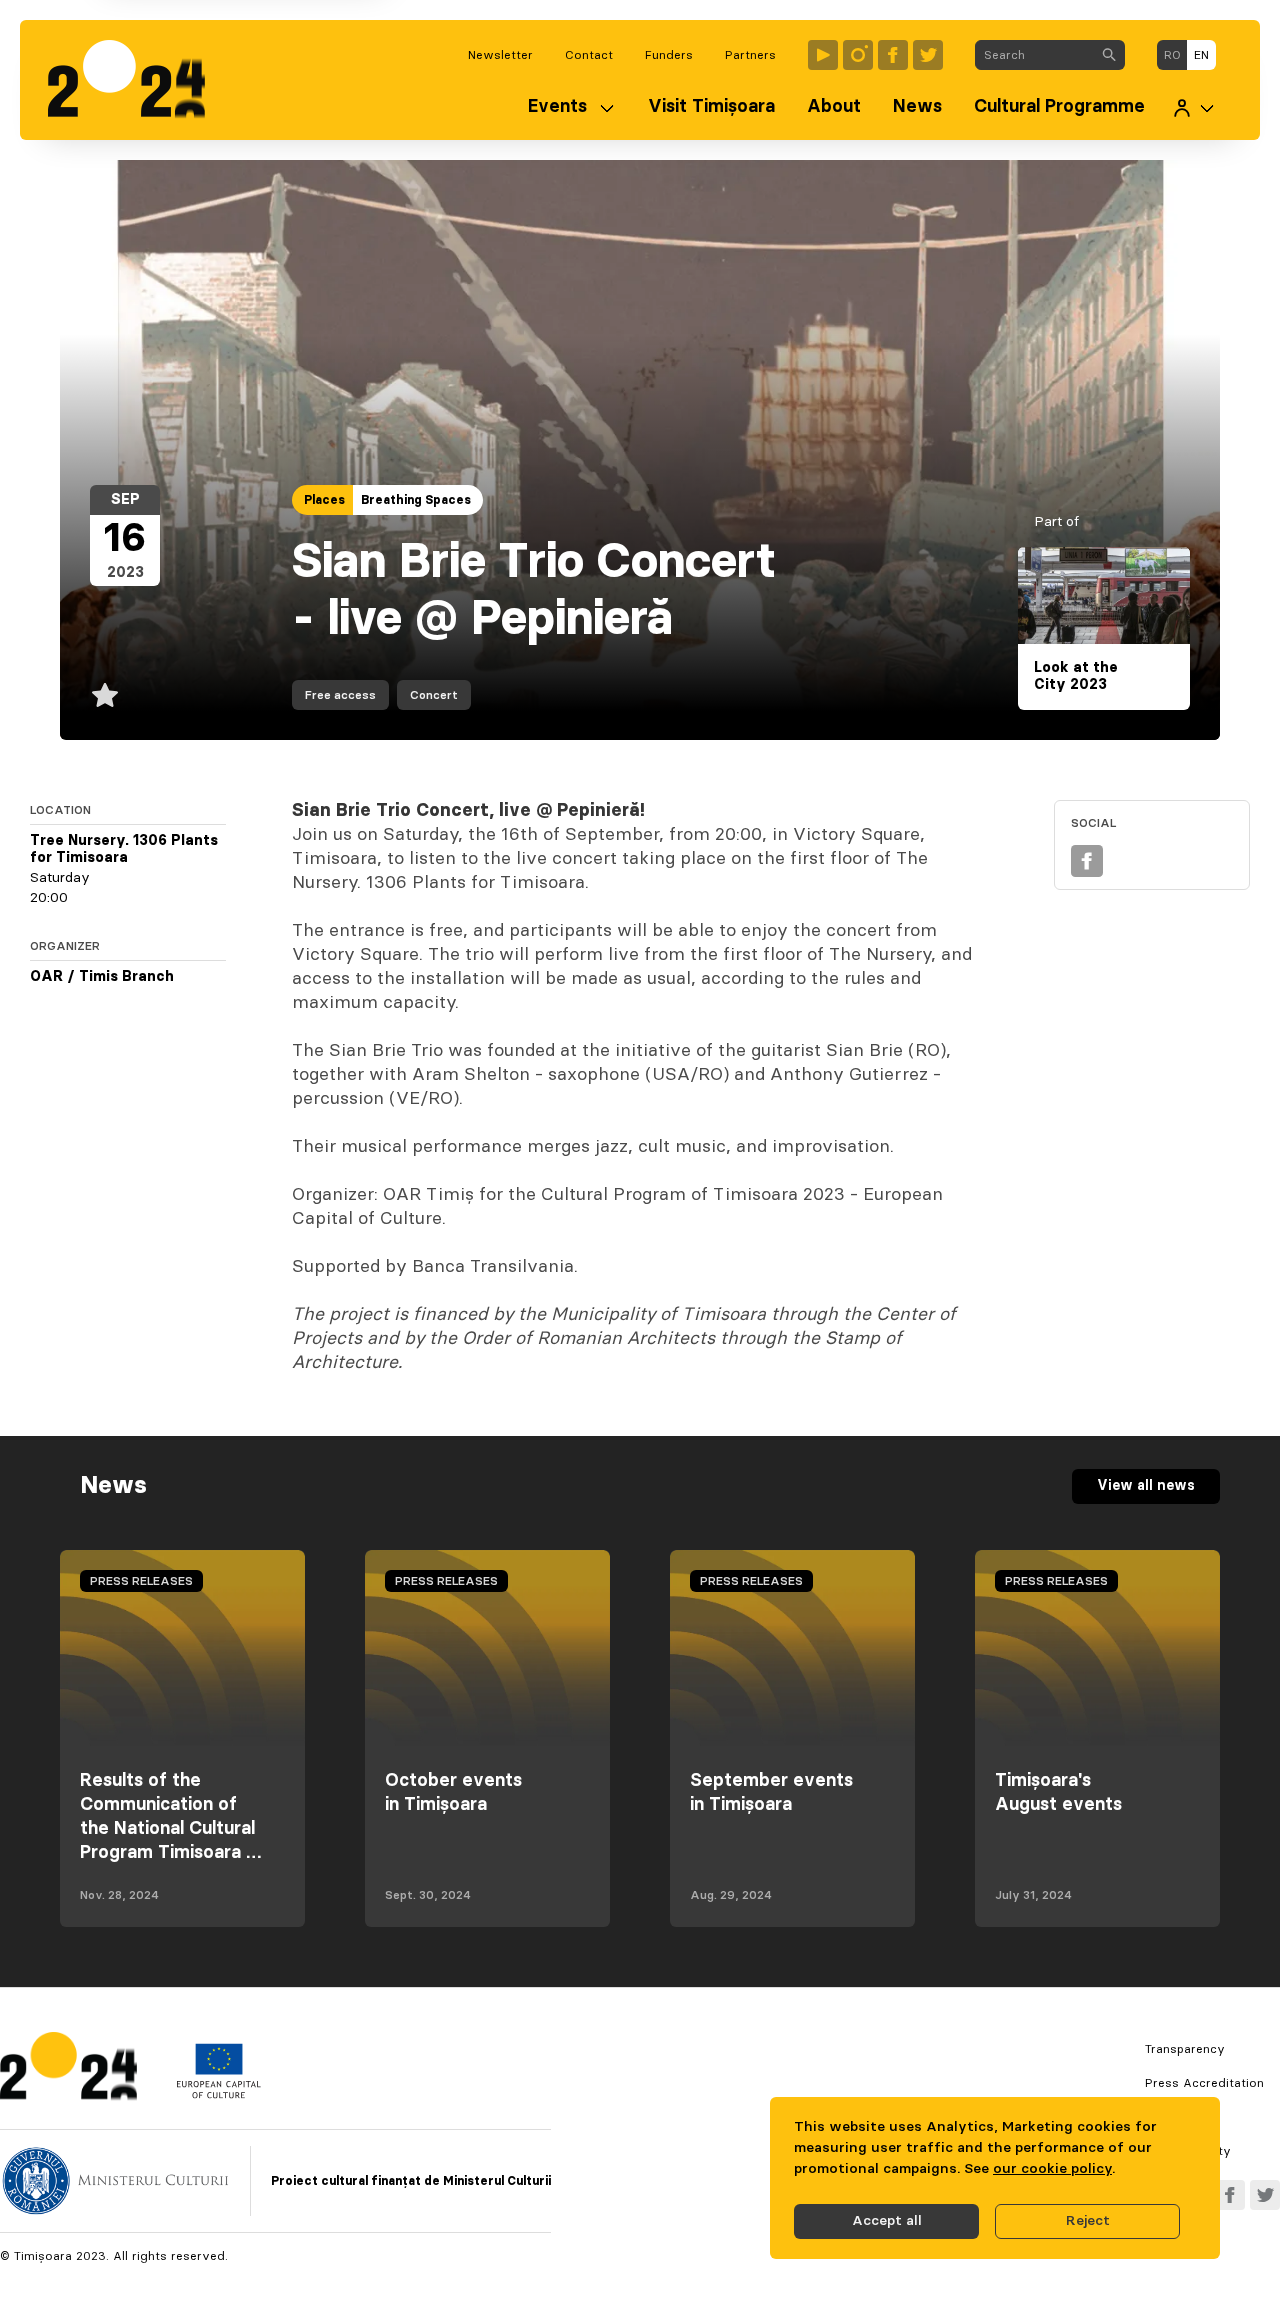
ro (1172, 55)
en (1201, 55)
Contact (589, 55)
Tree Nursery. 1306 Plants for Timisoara (124, 850)
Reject (1088, 2221)
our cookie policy (1052, 2169)
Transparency (1185, 2049)
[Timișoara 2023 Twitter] (928, 55)
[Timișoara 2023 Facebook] (893, 55)
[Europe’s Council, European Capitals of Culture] (218, 2094)
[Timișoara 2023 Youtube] (823, 55)
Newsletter (500, 55)
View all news (1146, 1486)
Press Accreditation (1204, 2083)
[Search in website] (1109, 55)
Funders (669, 55)
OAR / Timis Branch (102, 977)
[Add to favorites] (105, 695)
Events (557, 107)
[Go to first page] (136, 80)
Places (324, 500)
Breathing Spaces (416, 500)
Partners (750, 55)
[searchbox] (1034, 55)
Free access (340, 695)
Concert (434, 695)
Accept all (887, 2221)
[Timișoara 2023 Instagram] (858, 55)
